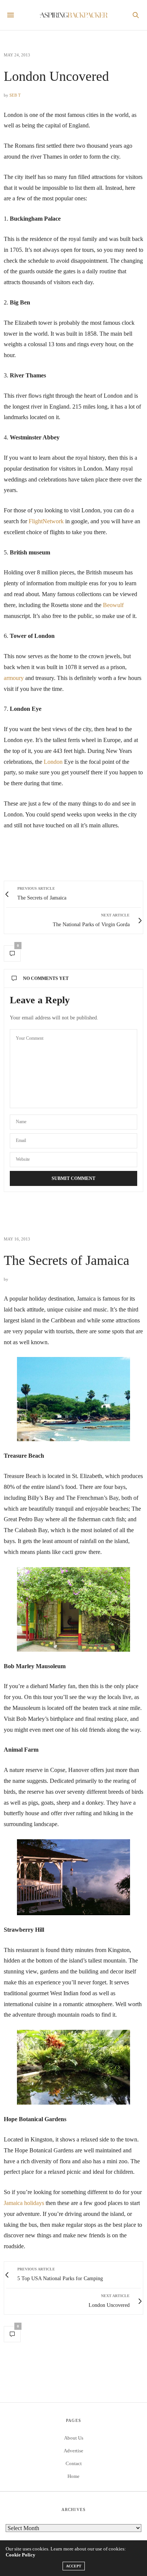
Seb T (15, 95)
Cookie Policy (21, 2555)
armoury (15, 678)
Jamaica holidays (24, 2203)
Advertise (73, 2451)
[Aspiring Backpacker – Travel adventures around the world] (73, 15)
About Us (74, 2438)
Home (73, 2476)
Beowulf (113, 605)
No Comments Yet (46, 978)
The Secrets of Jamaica (67, 1260)
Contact (74, 2463)
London (54, 762)
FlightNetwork (46, 521)
